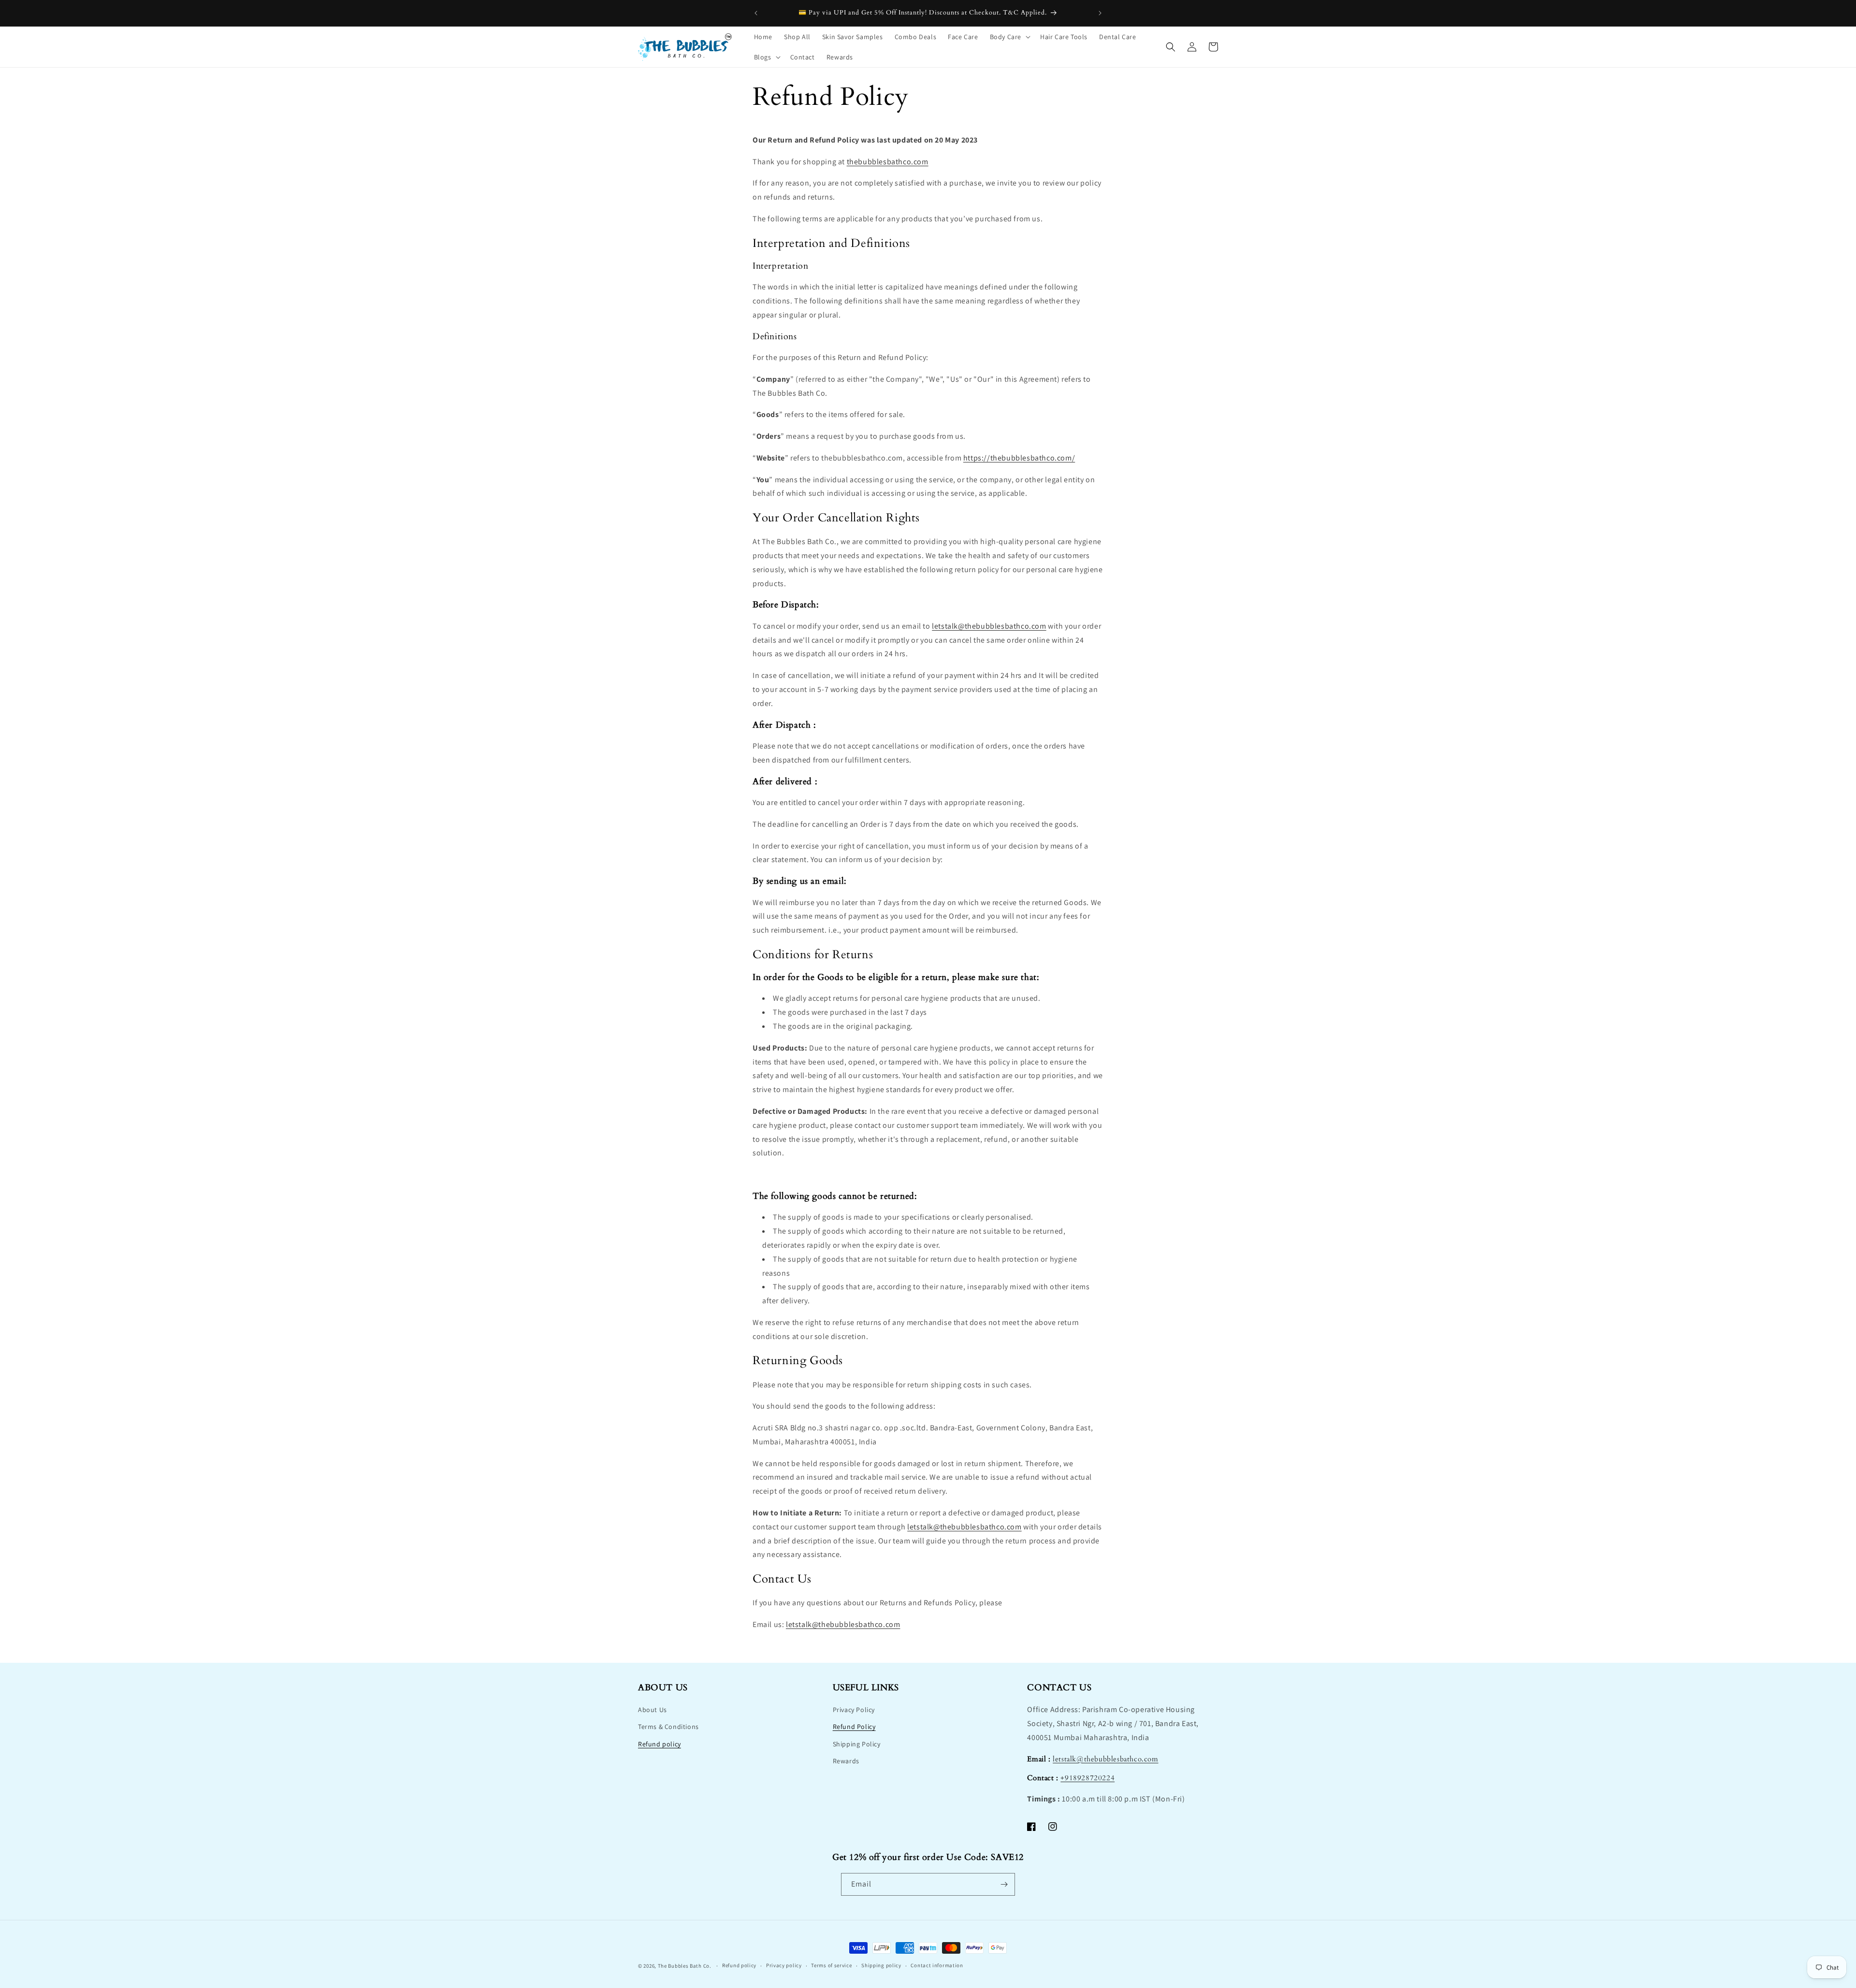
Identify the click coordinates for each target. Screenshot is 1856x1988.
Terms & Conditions (668, 1727)
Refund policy (660, 1744)
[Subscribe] (1004, 1884)
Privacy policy (784, 1965)
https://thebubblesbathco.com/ (1019, 458)
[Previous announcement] (756, 13)
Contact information (937, 1965)
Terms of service (831, 1965)
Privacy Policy (854, 1710)
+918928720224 (1087, 1778)
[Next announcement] (1100, 13)
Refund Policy (854, 1727)
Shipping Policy (857, 1744)
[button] (1009, 37)
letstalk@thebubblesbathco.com (989, 626)
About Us (652, 1710)
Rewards (846, 1761)
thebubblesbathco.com (888, 162)
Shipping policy (881, 1965)
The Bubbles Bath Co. (685, 1966)
